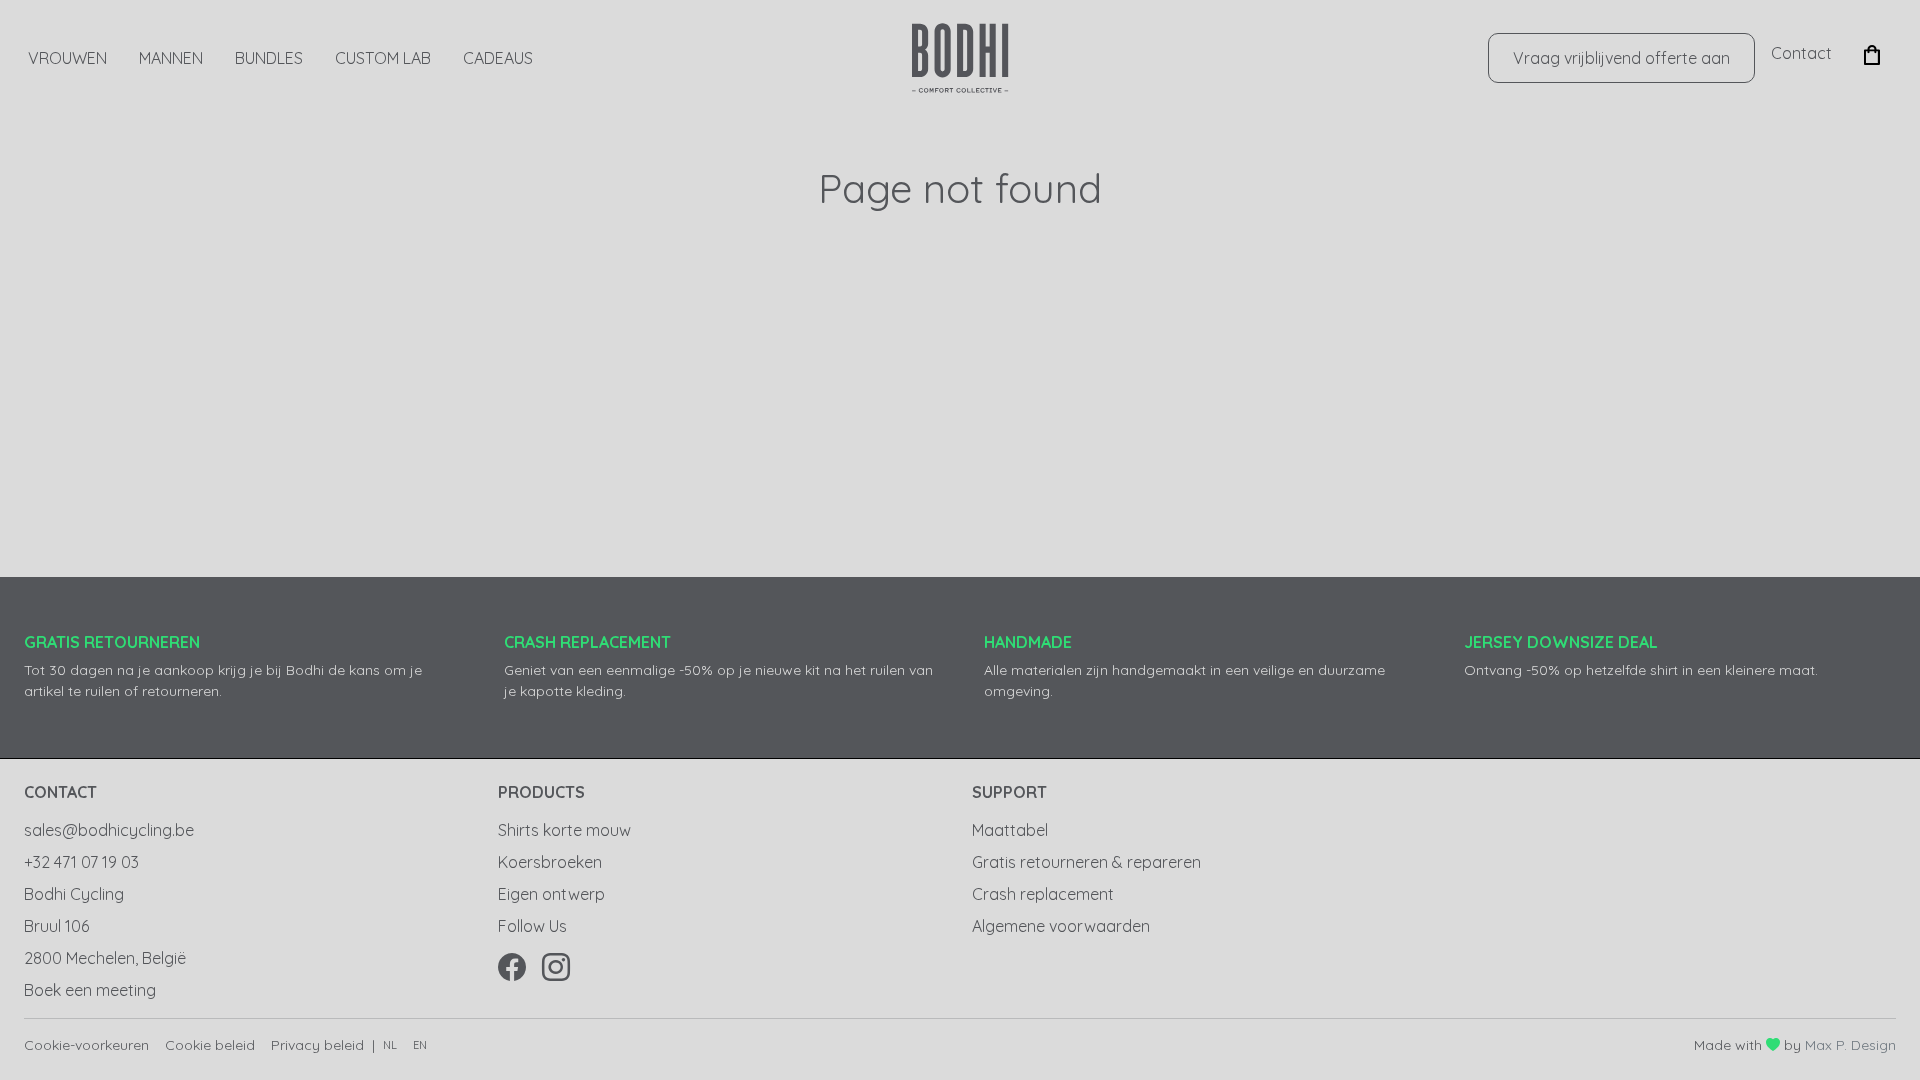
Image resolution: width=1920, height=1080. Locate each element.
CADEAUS (498, 58)
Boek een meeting (90, 990)
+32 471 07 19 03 (81, 862)
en (420, 1045)
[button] (1872, 53)
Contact (1801, 53)
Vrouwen (67, 58)
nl (390, 1045)
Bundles (269, 58)
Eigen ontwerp (551, 894)
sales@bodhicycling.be (109, 830)
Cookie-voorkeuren (86, 1045)
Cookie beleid (210, 1045)
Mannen (171, 58)
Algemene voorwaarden (1061, 926)
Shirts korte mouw (564, 830)
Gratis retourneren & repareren (1086, 862)
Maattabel (1010, 830)
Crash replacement (1043, 894)
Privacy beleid (317, 1045)
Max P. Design (1850, 1045)
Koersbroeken (550, 862)
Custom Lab (383, 58)
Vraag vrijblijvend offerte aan (1621, 58)
